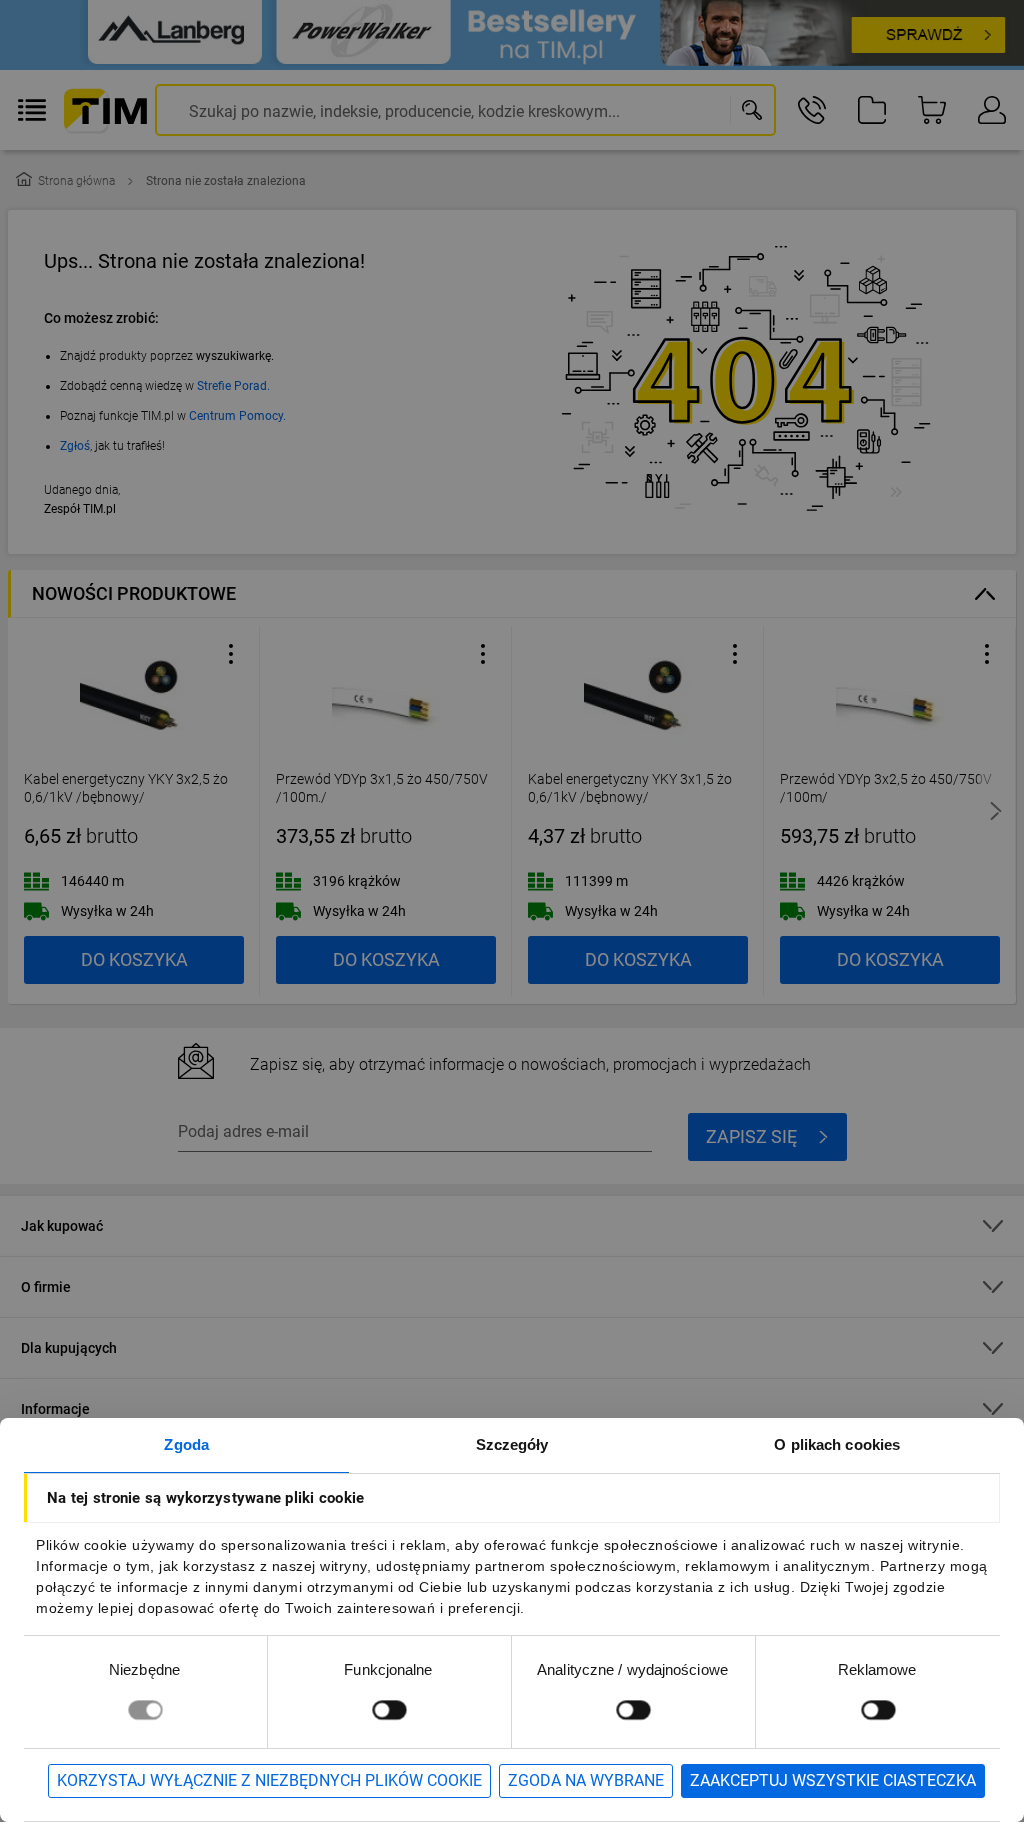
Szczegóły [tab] (512, 1444)
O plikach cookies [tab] (837, 1444)
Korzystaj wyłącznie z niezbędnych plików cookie (269, 1780)
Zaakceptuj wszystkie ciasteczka (833, 1780)
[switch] (389, 1709)
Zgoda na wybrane (586, 1780)
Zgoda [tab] (186, 1444)
